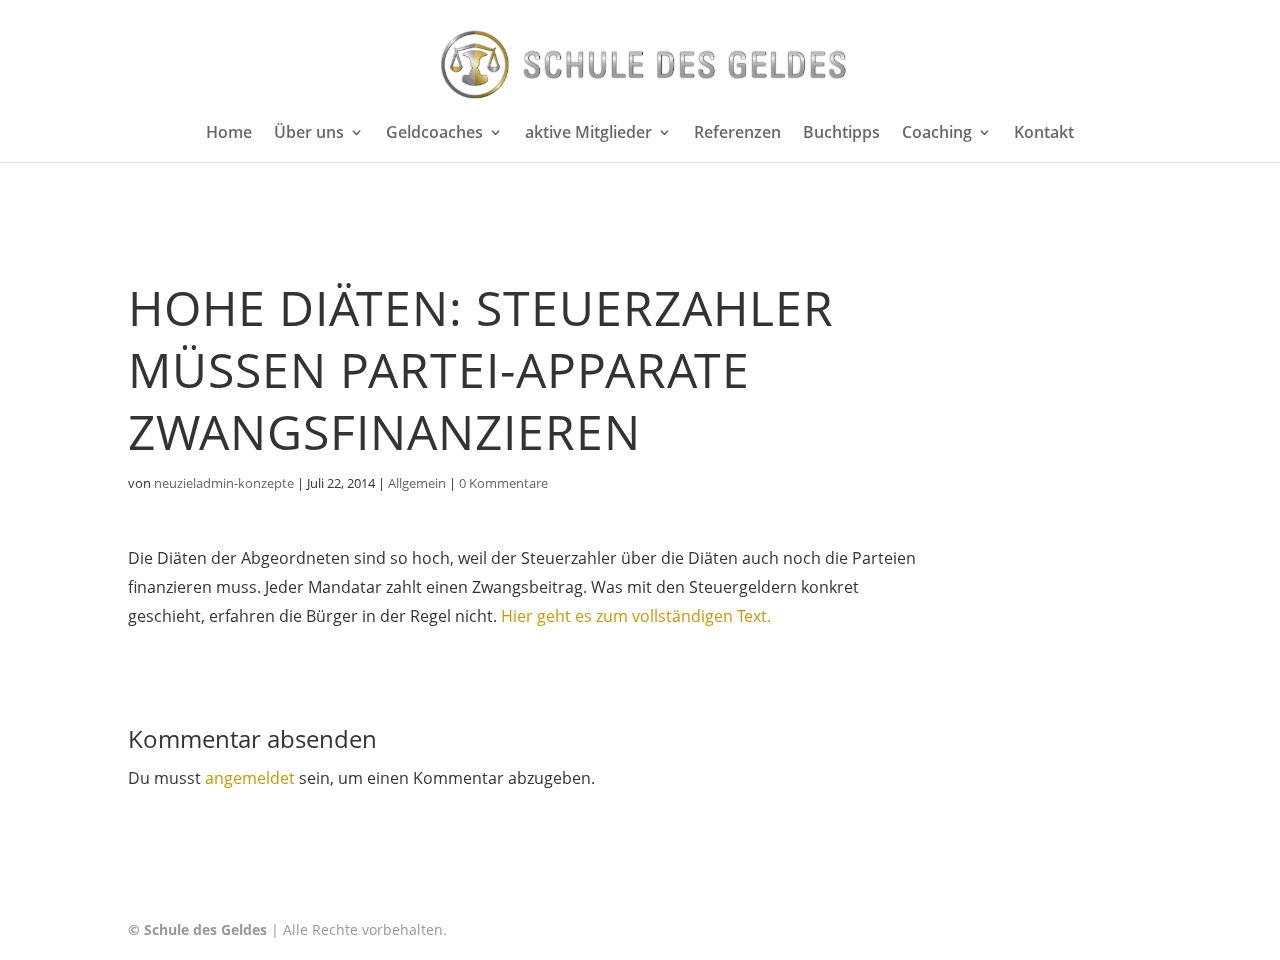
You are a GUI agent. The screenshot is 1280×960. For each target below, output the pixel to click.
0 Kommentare (503, 483)
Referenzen (737, 134)
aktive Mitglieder (588, 134)
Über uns (309, 134)
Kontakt (1044, 134)
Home (229, 134)
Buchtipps (841, 134)
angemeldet (250, 778)
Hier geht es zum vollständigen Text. (636, 616)
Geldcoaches (434, 134)
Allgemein (417, 483)
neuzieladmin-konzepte (224, 483)
